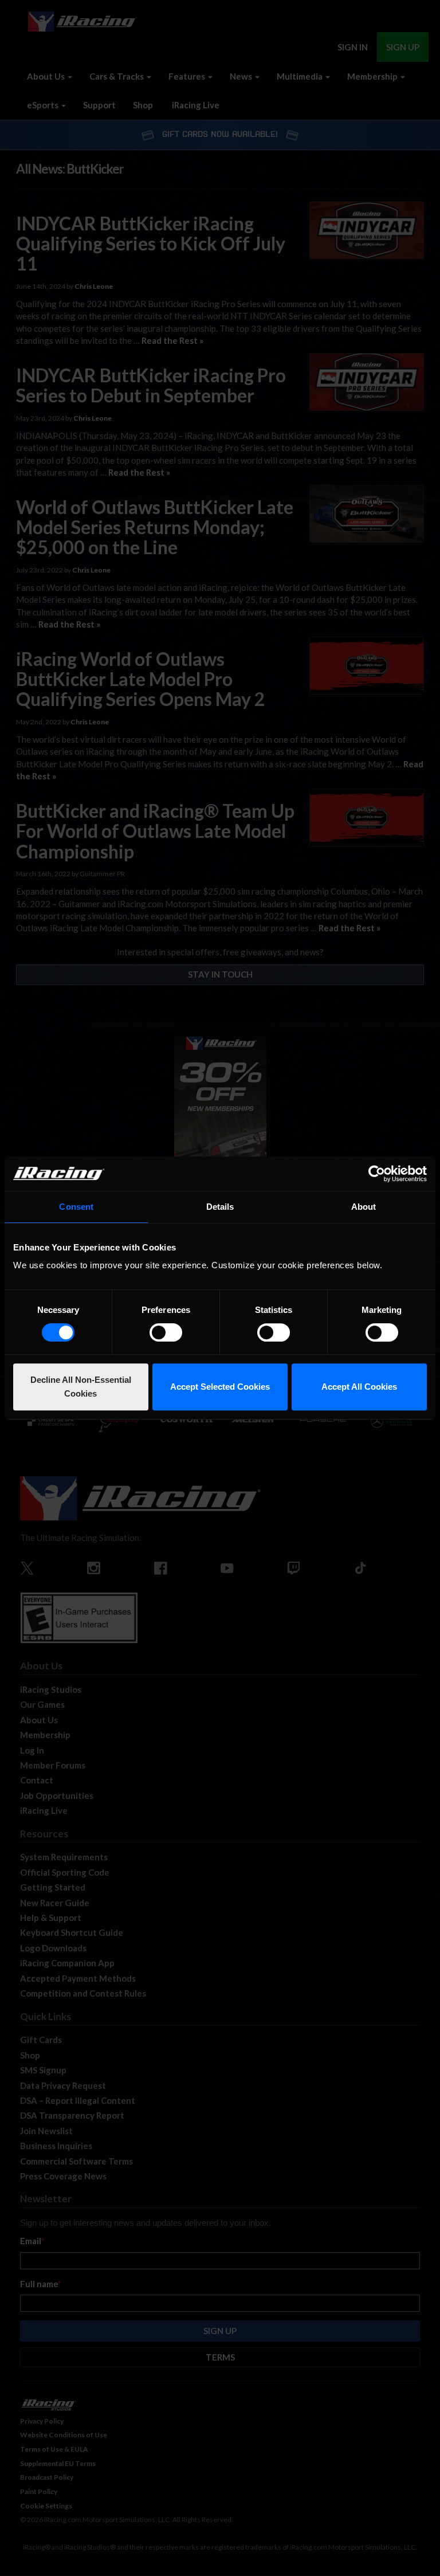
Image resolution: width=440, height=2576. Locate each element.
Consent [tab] (76, 1207)
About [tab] (364, 1207)
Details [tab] (220, 1207)
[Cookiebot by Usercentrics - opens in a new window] (377, 1174)
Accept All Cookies (359, 1387)
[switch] (166, 1332)
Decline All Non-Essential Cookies (81, 1387)
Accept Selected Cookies (220, 1387)
